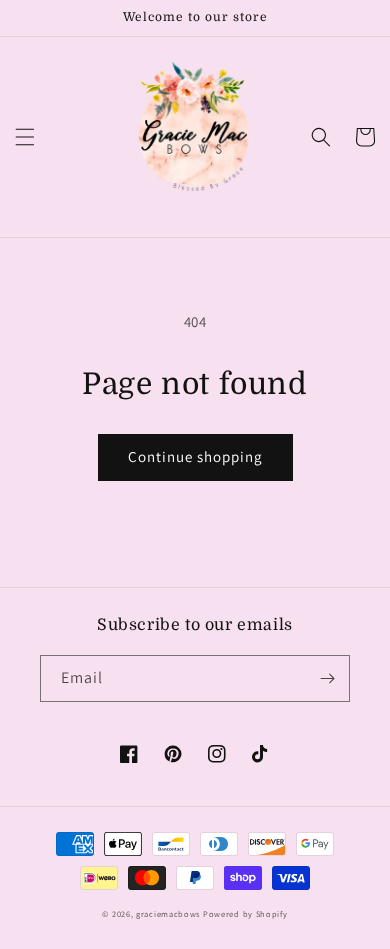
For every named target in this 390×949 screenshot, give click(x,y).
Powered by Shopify (245, 913)
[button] (25, 137)
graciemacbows (168, 913)
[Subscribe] (327, 678)
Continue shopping (195, 456)
